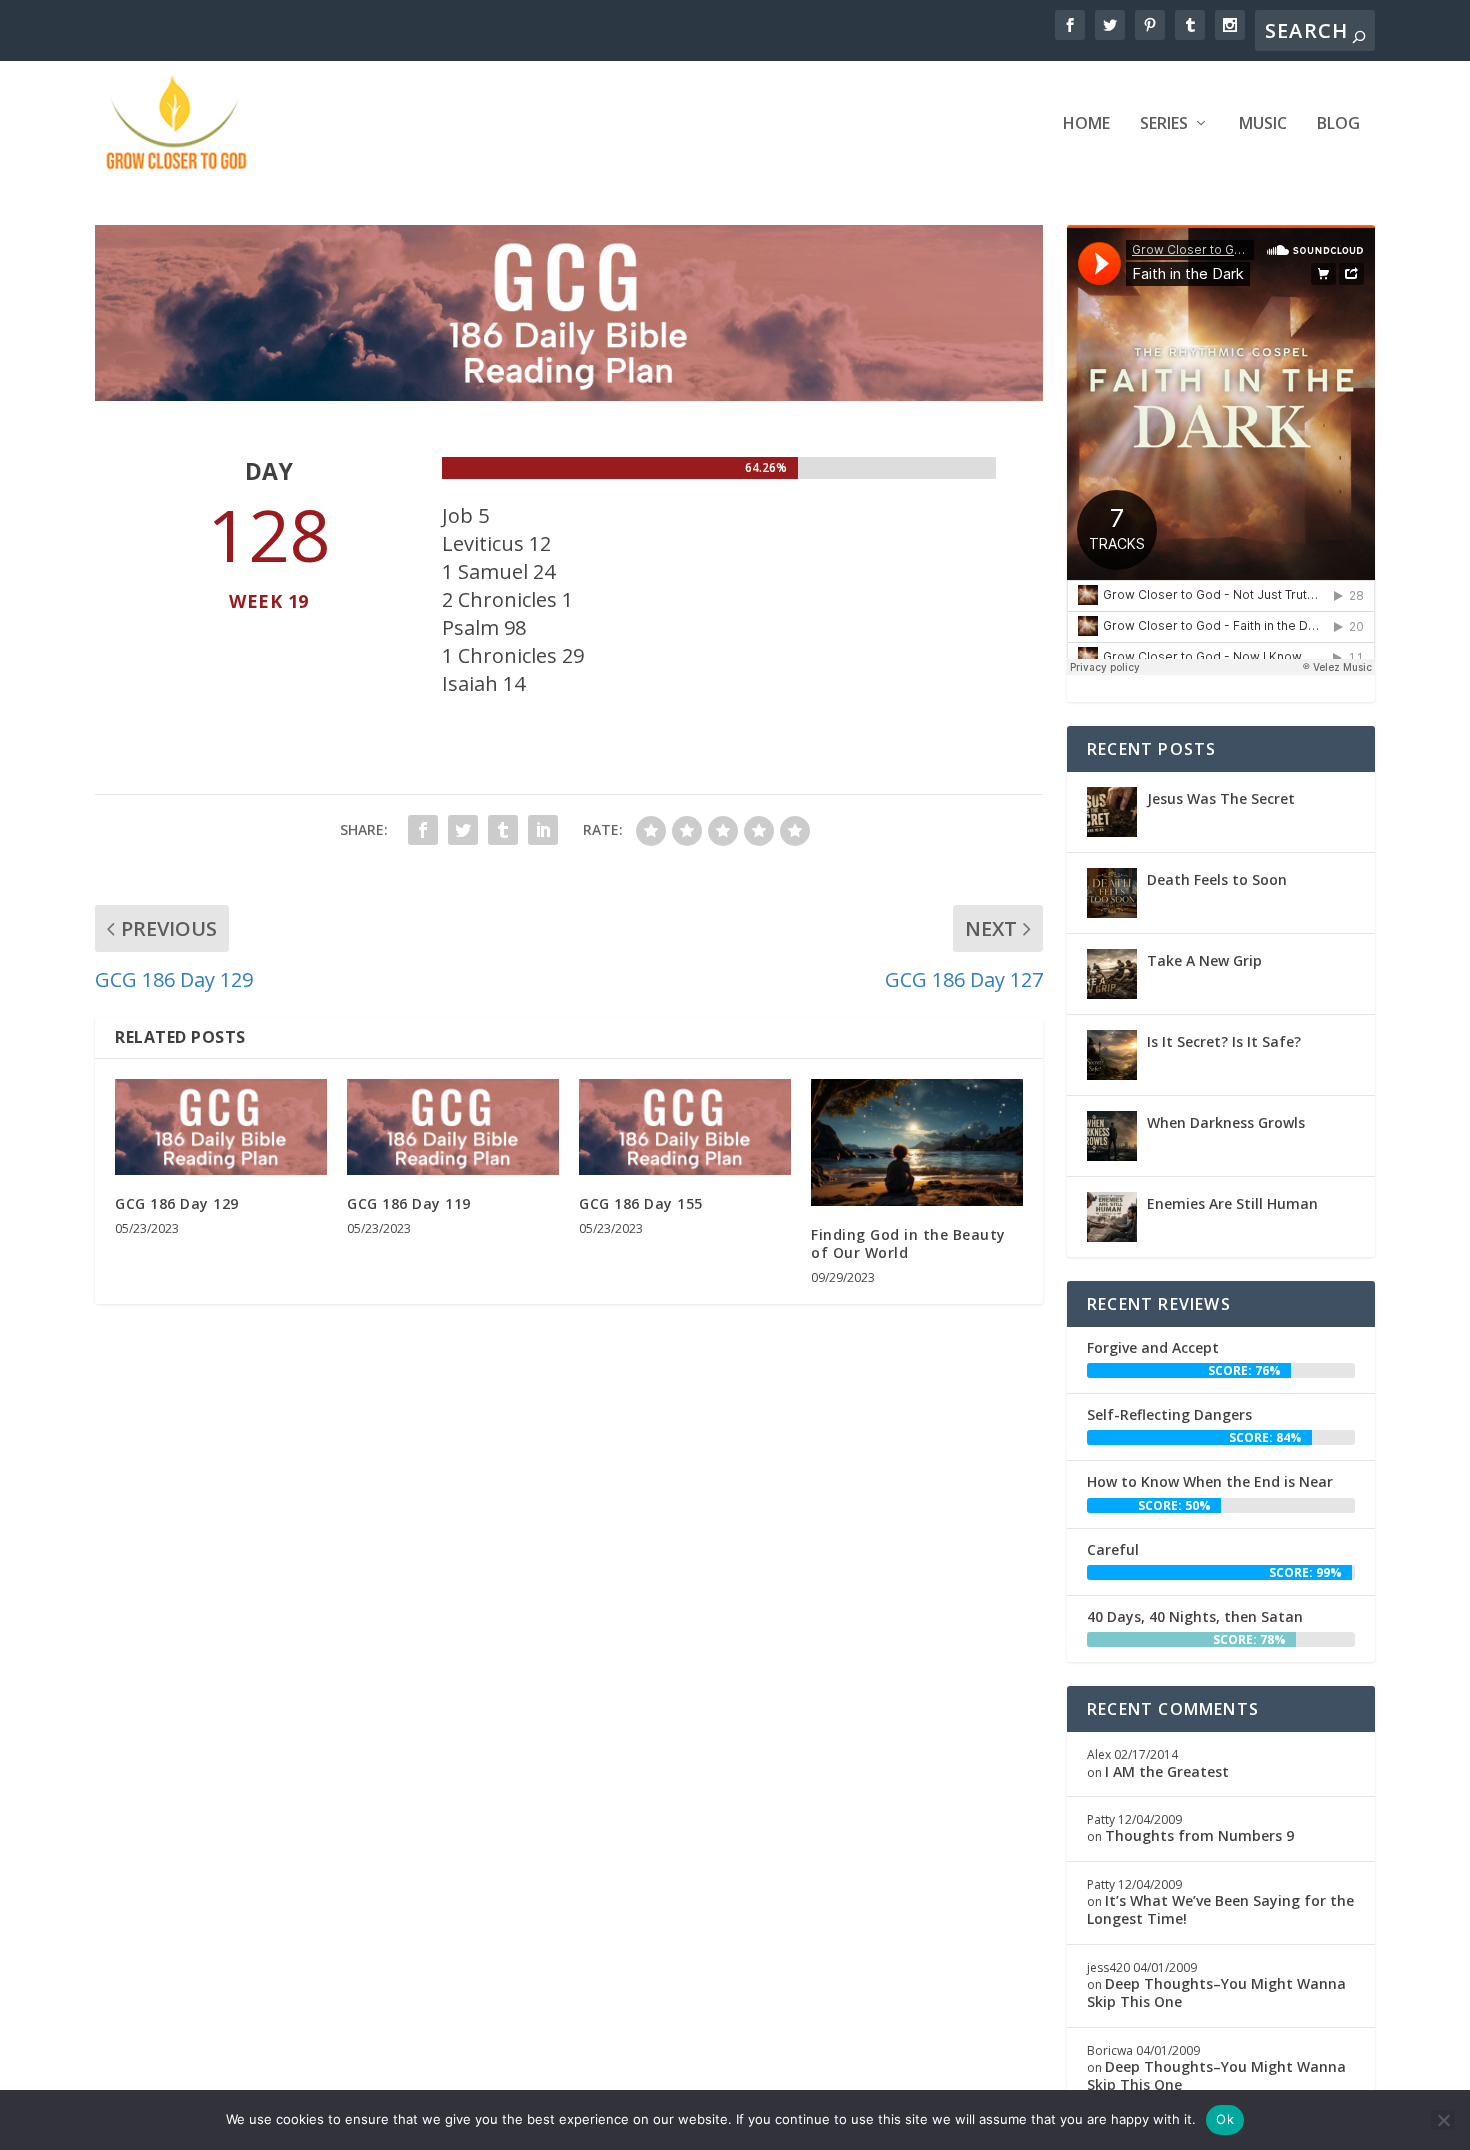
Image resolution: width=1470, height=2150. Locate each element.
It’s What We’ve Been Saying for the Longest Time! (1220, 1909)
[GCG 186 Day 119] (453, 1127)
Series (1164, 124)
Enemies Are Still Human (1232, 1203)
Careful (1113, 1549)
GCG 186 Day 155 (641, 1203)
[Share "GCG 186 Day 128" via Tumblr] (503, 830)
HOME (1086, 124)
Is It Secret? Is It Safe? (1224, 1041)
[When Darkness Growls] (1112, 1136)
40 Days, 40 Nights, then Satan (1195, 1616)
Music (1263, 124)
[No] (1443, 2120)
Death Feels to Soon (1217, 879)
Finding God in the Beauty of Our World (908, 1243)
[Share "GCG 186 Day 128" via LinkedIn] (543, 830)
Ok (1225, 2119)
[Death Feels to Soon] (1112, 893)
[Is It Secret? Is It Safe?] (1112, 1055)
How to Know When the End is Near (1210, 1481)
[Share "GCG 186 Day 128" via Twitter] (463, 830)
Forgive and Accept (1153, 1347)
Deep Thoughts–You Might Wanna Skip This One (1216, 1992)
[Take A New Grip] (1112, 974)
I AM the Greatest (1167, 1771)
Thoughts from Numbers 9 (1199, 1835)
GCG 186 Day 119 (409, 1203)
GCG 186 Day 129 (177, 1203)
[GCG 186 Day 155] (685, 1127)
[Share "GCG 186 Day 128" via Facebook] (423, 830)
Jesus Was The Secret (1221, 798)
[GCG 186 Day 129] (221, 1127)
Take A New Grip (1204, 960)
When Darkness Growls (1226, 1122)
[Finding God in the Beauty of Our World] (917, 1142)
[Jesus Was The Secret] (1112, 812)
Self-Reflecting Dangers (1169, 1414)
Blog (1338, 124)
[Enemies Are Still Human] (1112, 1217)
